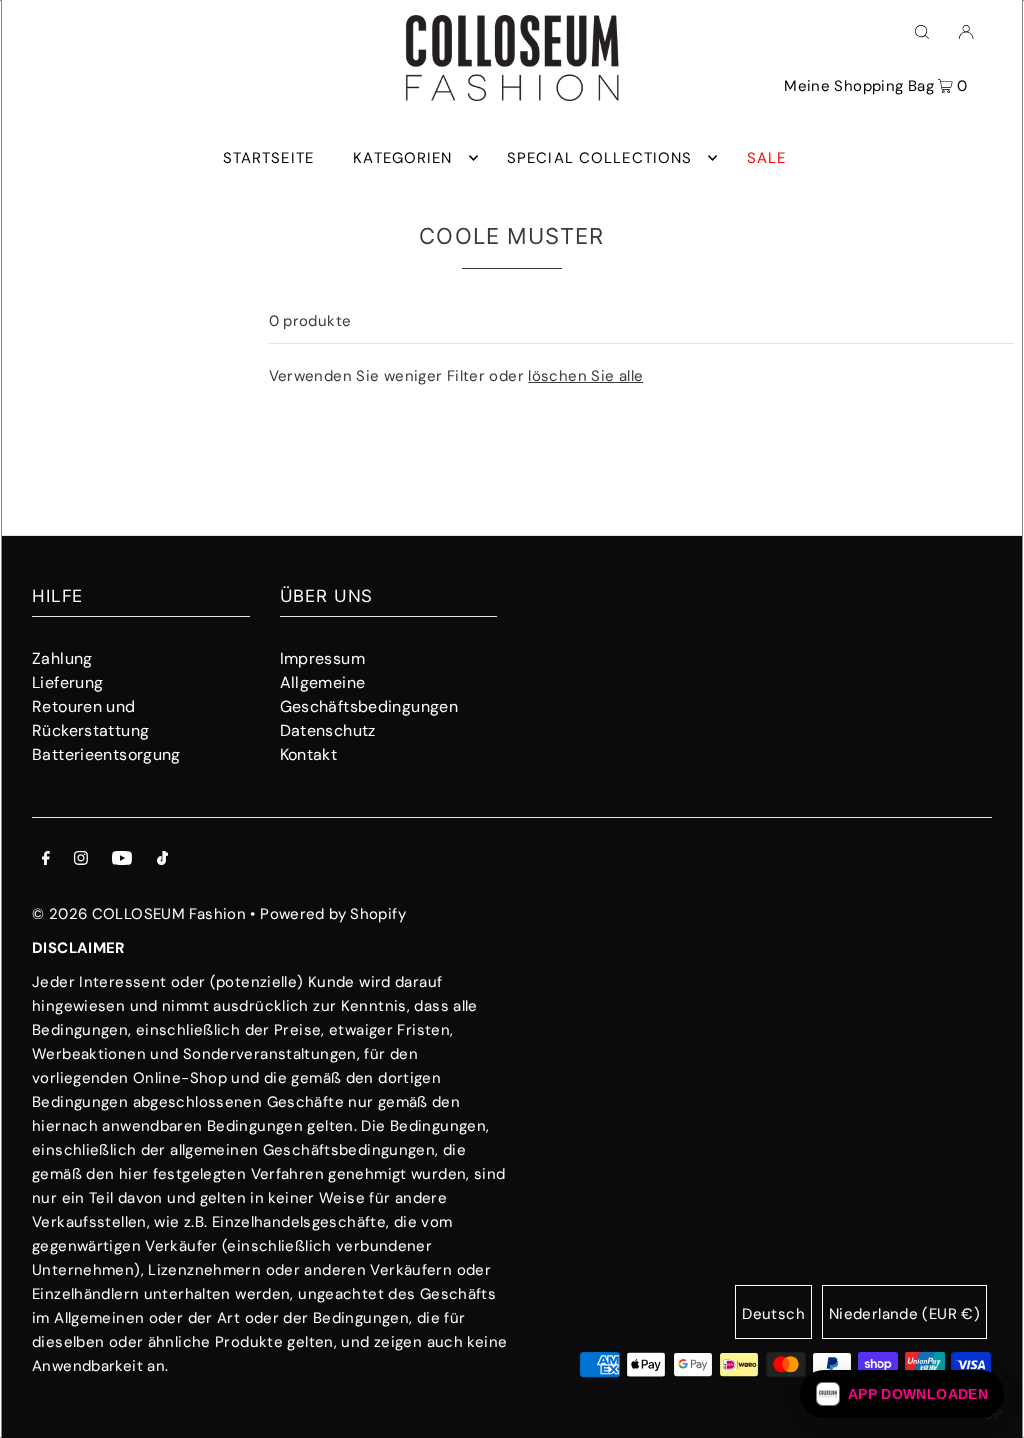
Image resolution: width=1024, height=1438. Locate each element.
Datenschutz (328, 730)
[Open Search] (922, 31)
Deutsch (773, 1314)
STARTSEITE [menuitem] (268, 158)
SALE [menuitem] (767, 158)
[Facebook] (46, 860)
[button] (902, 1394)
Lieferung (67, 682)
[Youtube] (122, 860)
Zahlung (62, 658)
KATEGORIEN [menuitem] (402, 158)
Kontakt (309, 754)
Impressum (322, 658)
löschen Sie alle (585, 376)
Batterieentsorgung (106, 754)
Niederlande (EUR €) (904, 1314)
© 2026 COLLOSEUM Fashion (139, 914)
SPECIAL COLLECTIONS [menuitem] (599, 158)
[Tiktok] (162, 860)
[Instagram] (81, 860)
